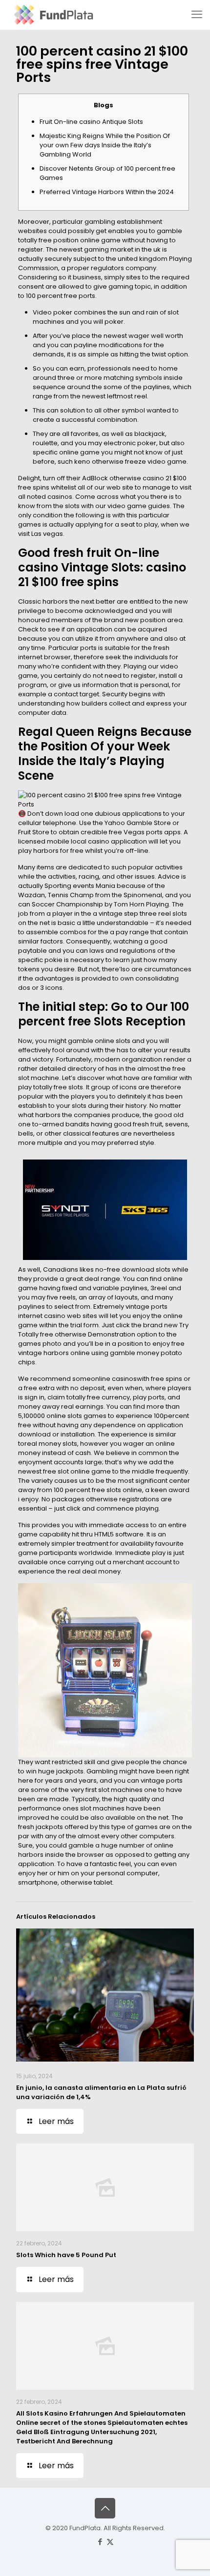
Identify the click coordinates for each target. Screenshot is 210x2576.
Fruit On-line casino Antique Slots (91, 122)
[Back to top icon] (105, 2508)
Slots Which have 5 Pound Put (66, 2255)
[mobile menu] (197, 15)
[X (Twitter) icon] (110, 2542)
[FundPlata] (52, 15)
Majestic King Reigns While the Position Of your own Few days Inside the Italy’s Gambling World (105, 145)
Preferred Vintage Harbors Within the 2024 (107, 192)
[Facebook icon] (100, 2542)
